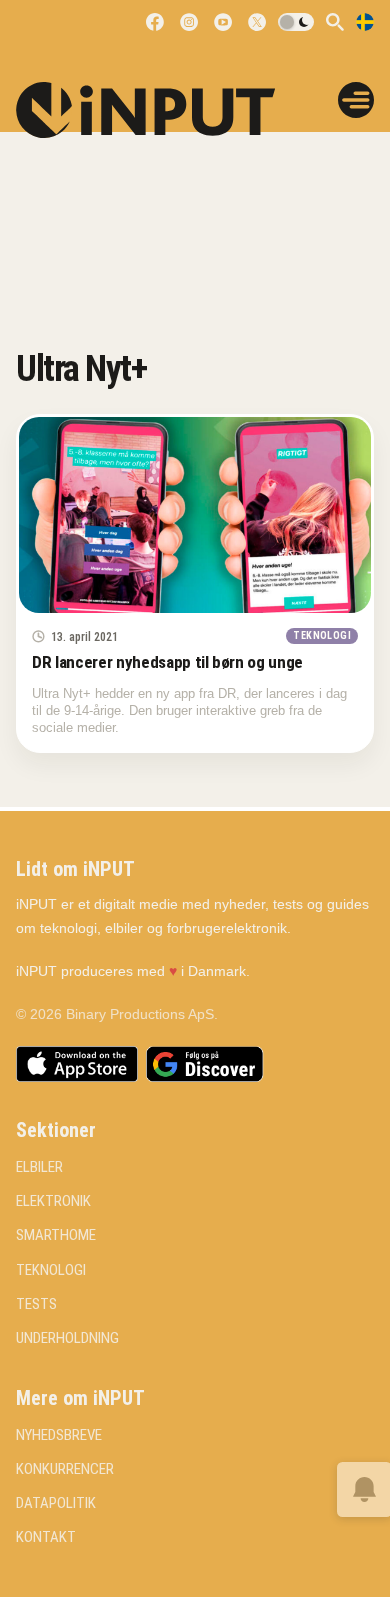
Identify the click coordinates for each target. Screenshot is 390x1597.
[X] (257, 22)
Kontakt (46, 1537)
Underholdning (67, 1338)
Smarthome (56, 1235)
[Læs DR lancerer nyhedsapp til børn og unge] (195, 515)
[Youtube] (223, 22)
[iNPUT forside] (159, 110)
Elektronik (53, 1201)
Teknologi (51, 1270)
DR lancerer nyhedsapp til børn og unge (167, 662)
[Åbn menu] (356, 100)
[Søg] (335, 22)
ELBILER (39, 1167)
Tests (36, 1304)
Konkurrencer (65, 1469)
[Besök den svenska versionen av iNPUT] (365, 22)
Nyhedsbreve (59, 1435)
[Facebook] (155, 22)
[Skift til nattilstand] (296, 22)
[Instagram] (189, 22)
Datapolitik (56, 1503)
